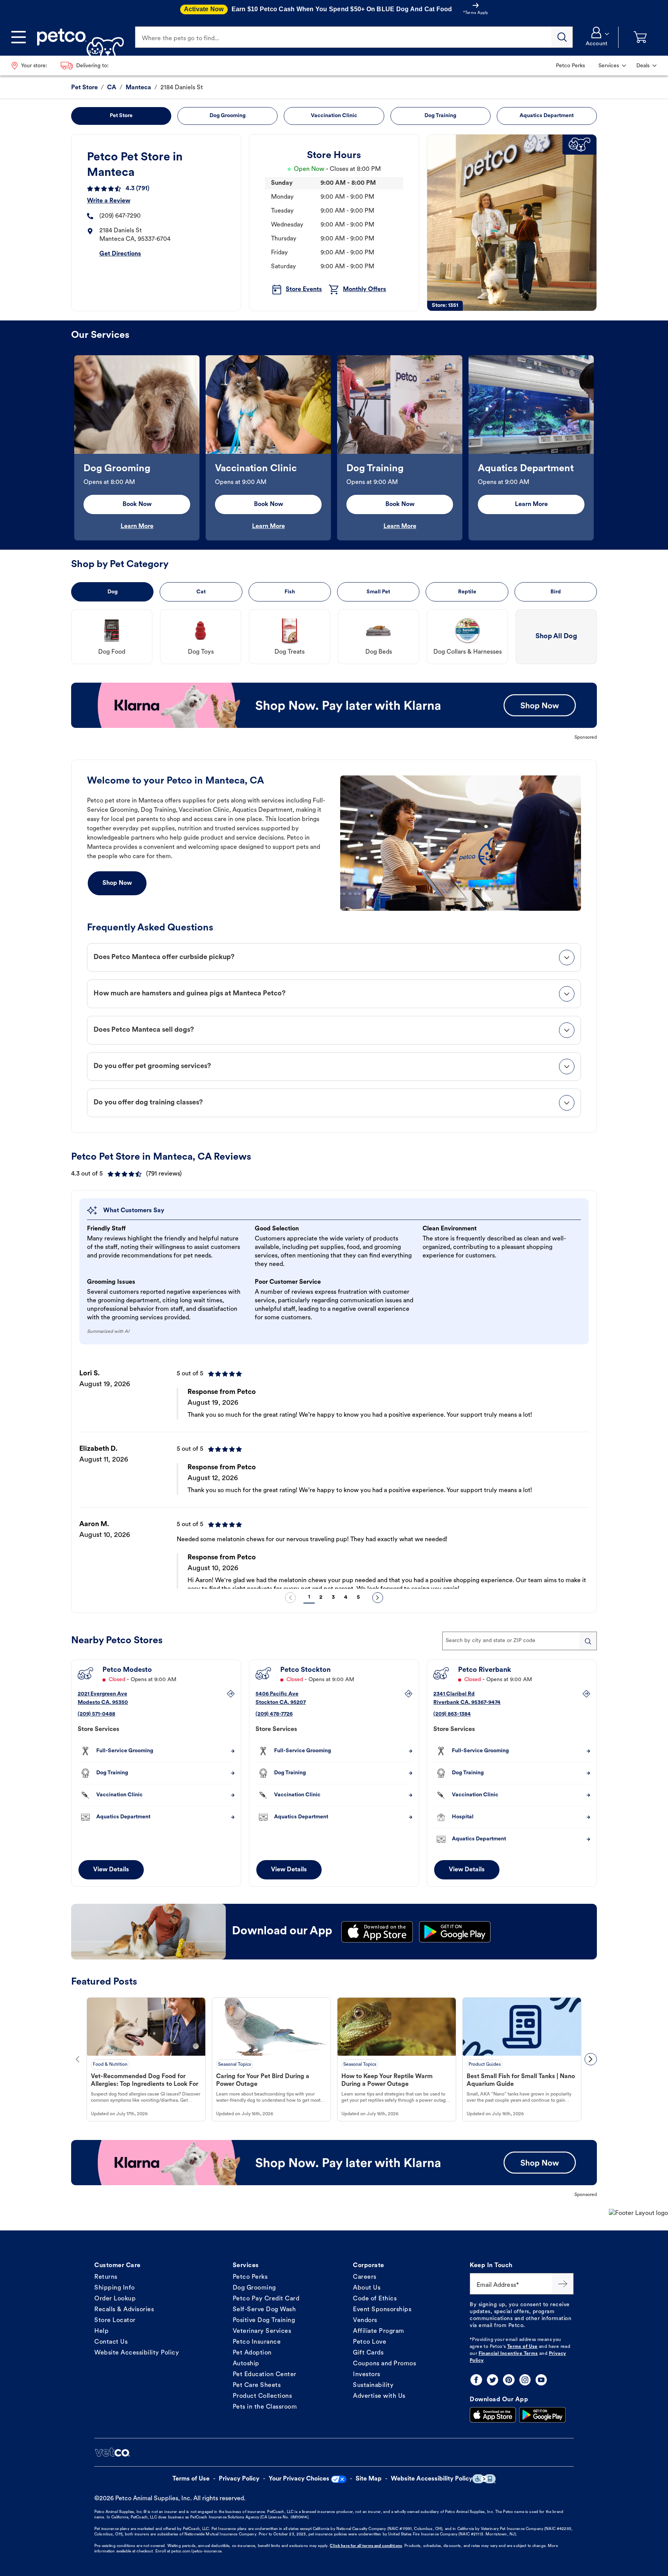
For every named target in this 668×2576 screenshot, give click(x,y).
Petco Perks (250, 2277)
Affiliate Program (379, 2331)
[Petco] (78, 37)
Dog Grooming (254, 2288)
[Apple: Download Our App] (493, 2415)
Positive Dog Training (264, 2320)
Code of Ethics (375, 2299)
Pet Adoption (252, 2353)
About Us (367, 2288)
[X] (492, 2380)
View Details (111, 1870)
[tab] (334, 957)
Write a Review (109, 201)
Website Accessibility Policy (137, 2353)
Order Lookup (115, 2299)
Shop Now (117, 883)
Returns (106, 2277)
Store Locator (115, 2320)
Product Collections (262, 2396)
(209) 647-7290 (120, 216)
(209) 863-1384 (452, 1714)
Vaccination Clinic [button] (334, 116)
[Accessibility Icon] (484, 2479)
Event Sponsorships (382, 2310)
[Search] (562, 37)
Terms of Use (522, 2347)
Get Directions (120, 254)
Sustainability (373, 2385)
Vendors (365, 2320)
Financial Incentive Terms (508, 2354)
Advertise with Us (379, 2396)
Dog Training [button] (440, 116)
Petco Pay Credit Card (266, 2299)
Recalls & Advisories (124, 2310)
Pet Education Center (265, 2375)
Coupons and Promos (384, 2364)
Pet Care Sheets (257, 2385)
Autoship (246, 2364)
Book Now (137, 504)
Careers (365, 2277)
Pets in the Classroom (265, 2407)
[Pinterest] (509, 2380)
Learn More (137, 526)
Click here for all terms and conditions (366, 2546)
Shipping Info (115, 2288)
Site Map (369, 2479)
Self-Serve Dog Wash (264, 2310)
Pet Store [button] (121, 116)
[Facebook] (476, 2380)
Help (101, 2331)
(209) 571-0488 (96, 1714)
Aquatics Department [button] (547, 116)
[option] (137, 448)
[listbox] (334, 448)
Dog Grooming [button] (227, 116)
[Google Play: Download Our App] (542, 2415)
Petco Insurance (257, 2342)
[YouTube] (541, 2380)
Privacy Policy (239, 2479)
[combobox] (520, 1641)
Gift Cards (368, 2353)
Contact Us (111, 2342)
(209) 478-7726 (274, 1714)
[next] (378, 1598)
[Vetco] (112, 2452)
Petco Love (370, 2342)
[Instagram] (525, 2380)
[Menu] (19, 37)
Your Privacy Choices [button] (299, 2479)
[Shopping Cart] (640, 37)
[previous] (290, 1598)
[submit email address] (563, 2284)
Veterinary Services (262, 2331)
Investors (367, 2375)
